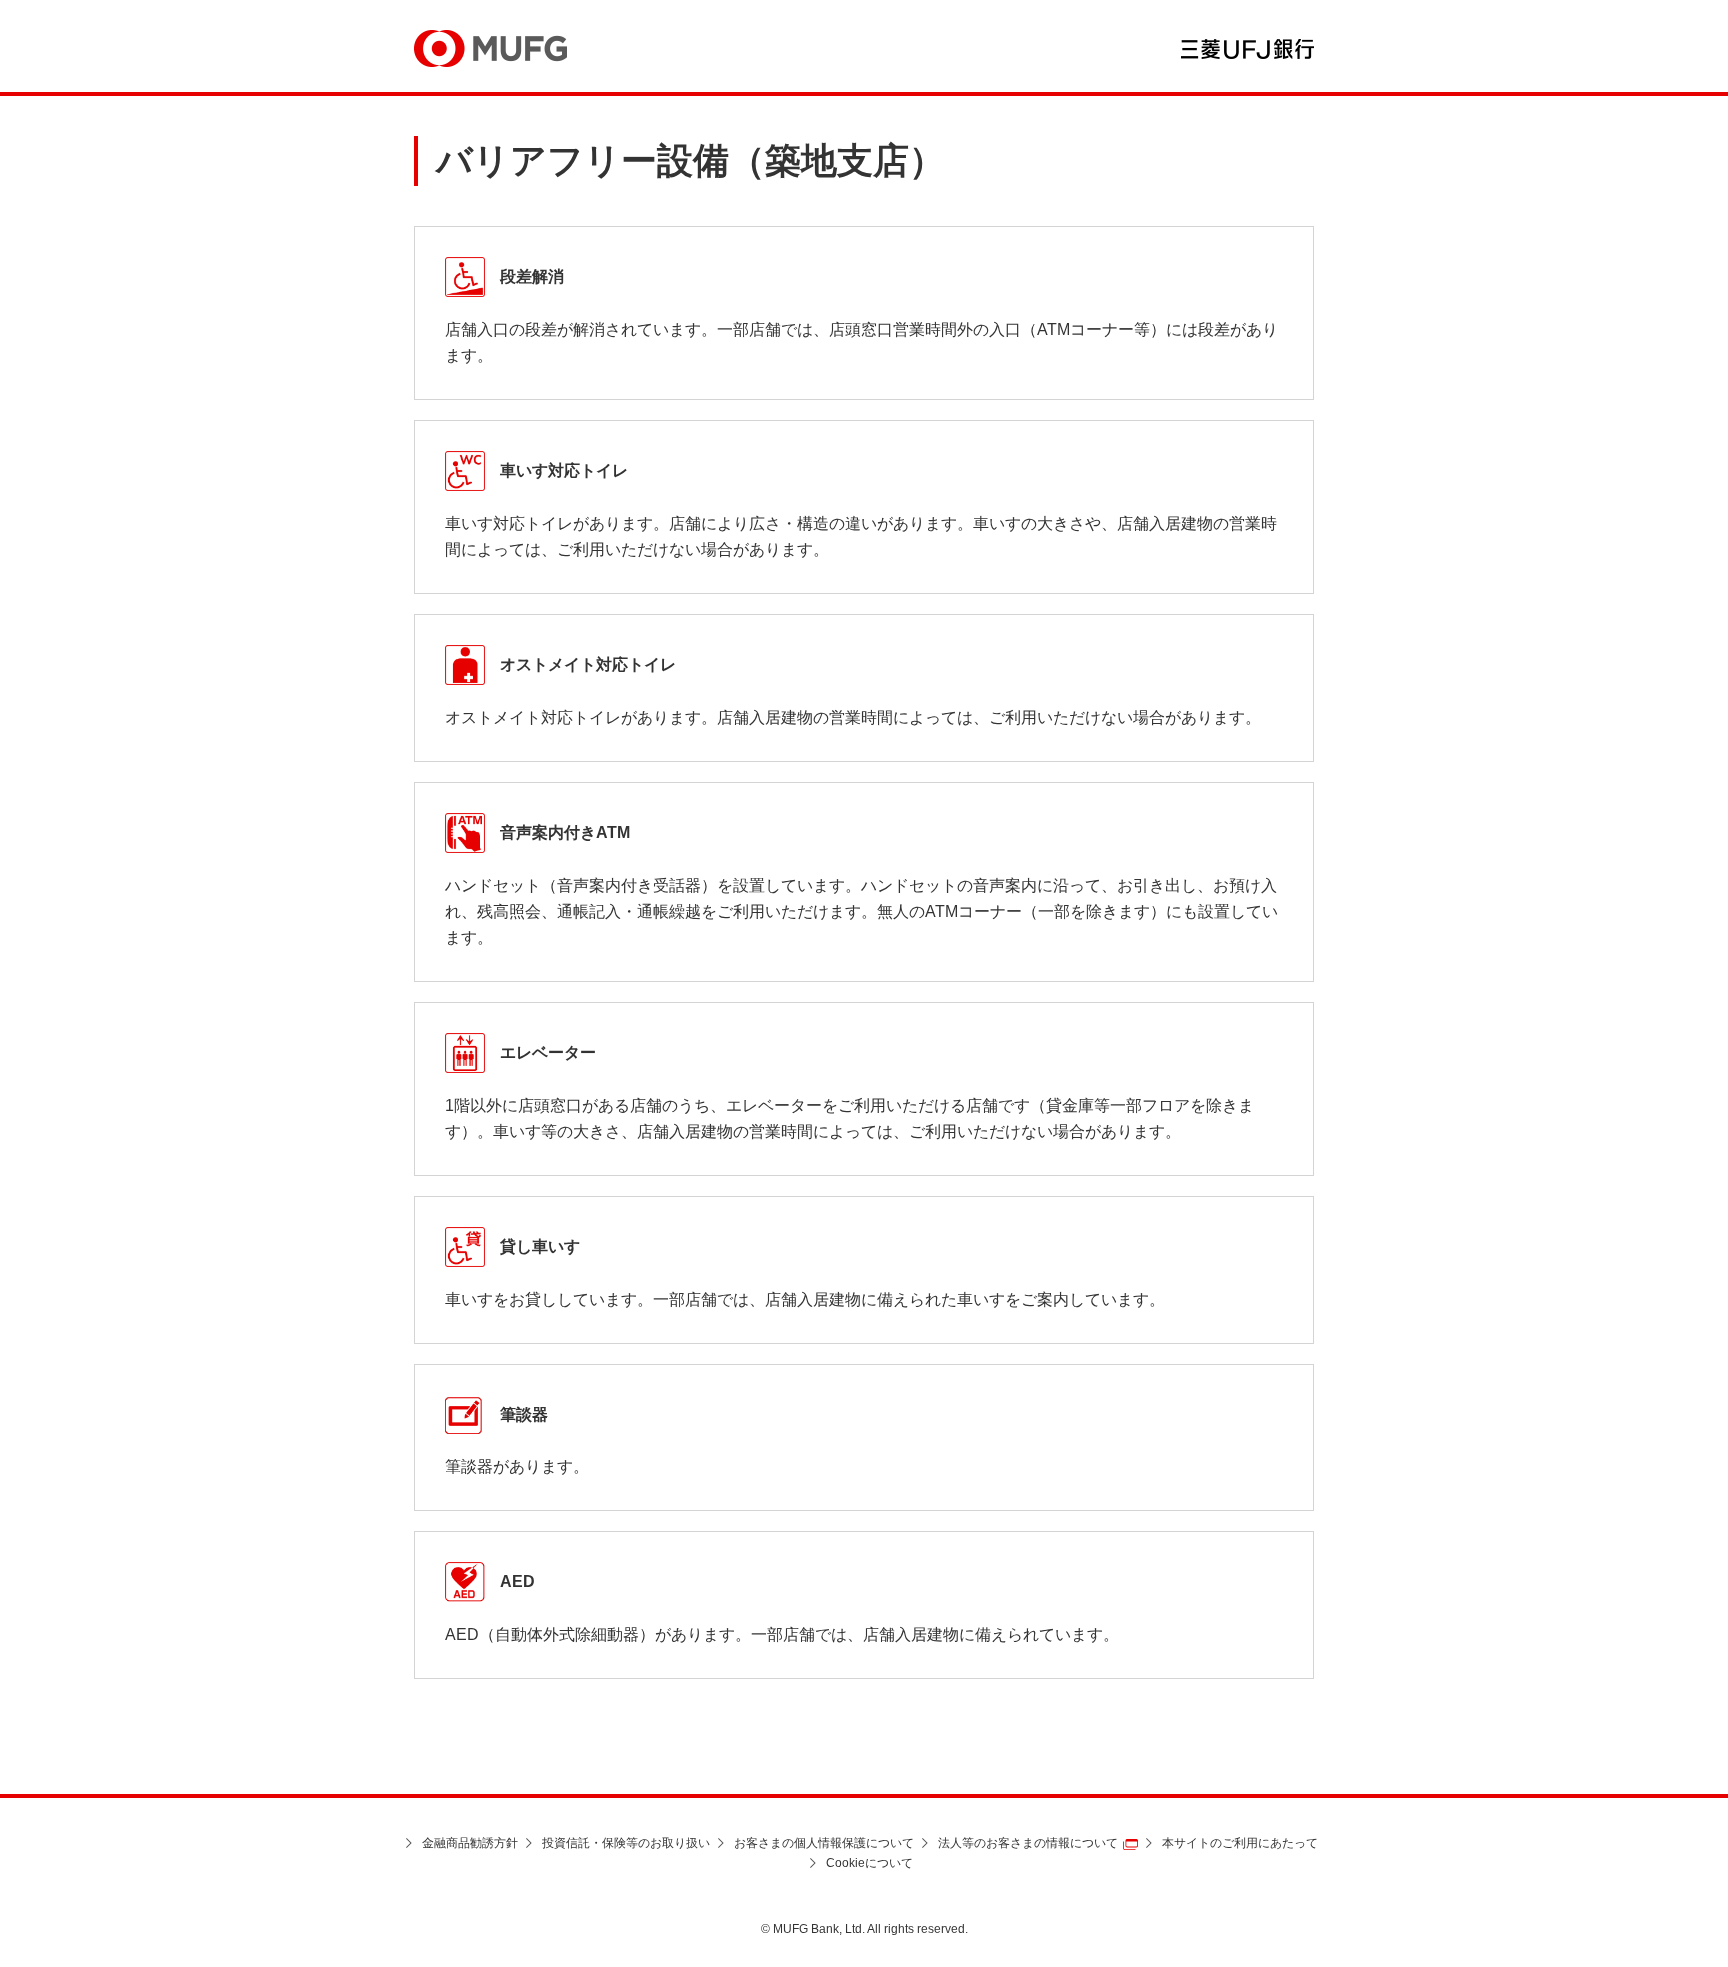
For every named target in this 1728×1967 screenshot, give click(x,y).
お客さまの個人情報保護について (824, 1843)
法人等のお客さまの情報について (1028, 1843)
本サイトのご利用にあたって (1240, 1843)
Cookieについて (869, 1863)
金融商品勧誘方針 (470, 1843)
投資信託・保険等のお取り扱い (626, 1843)
